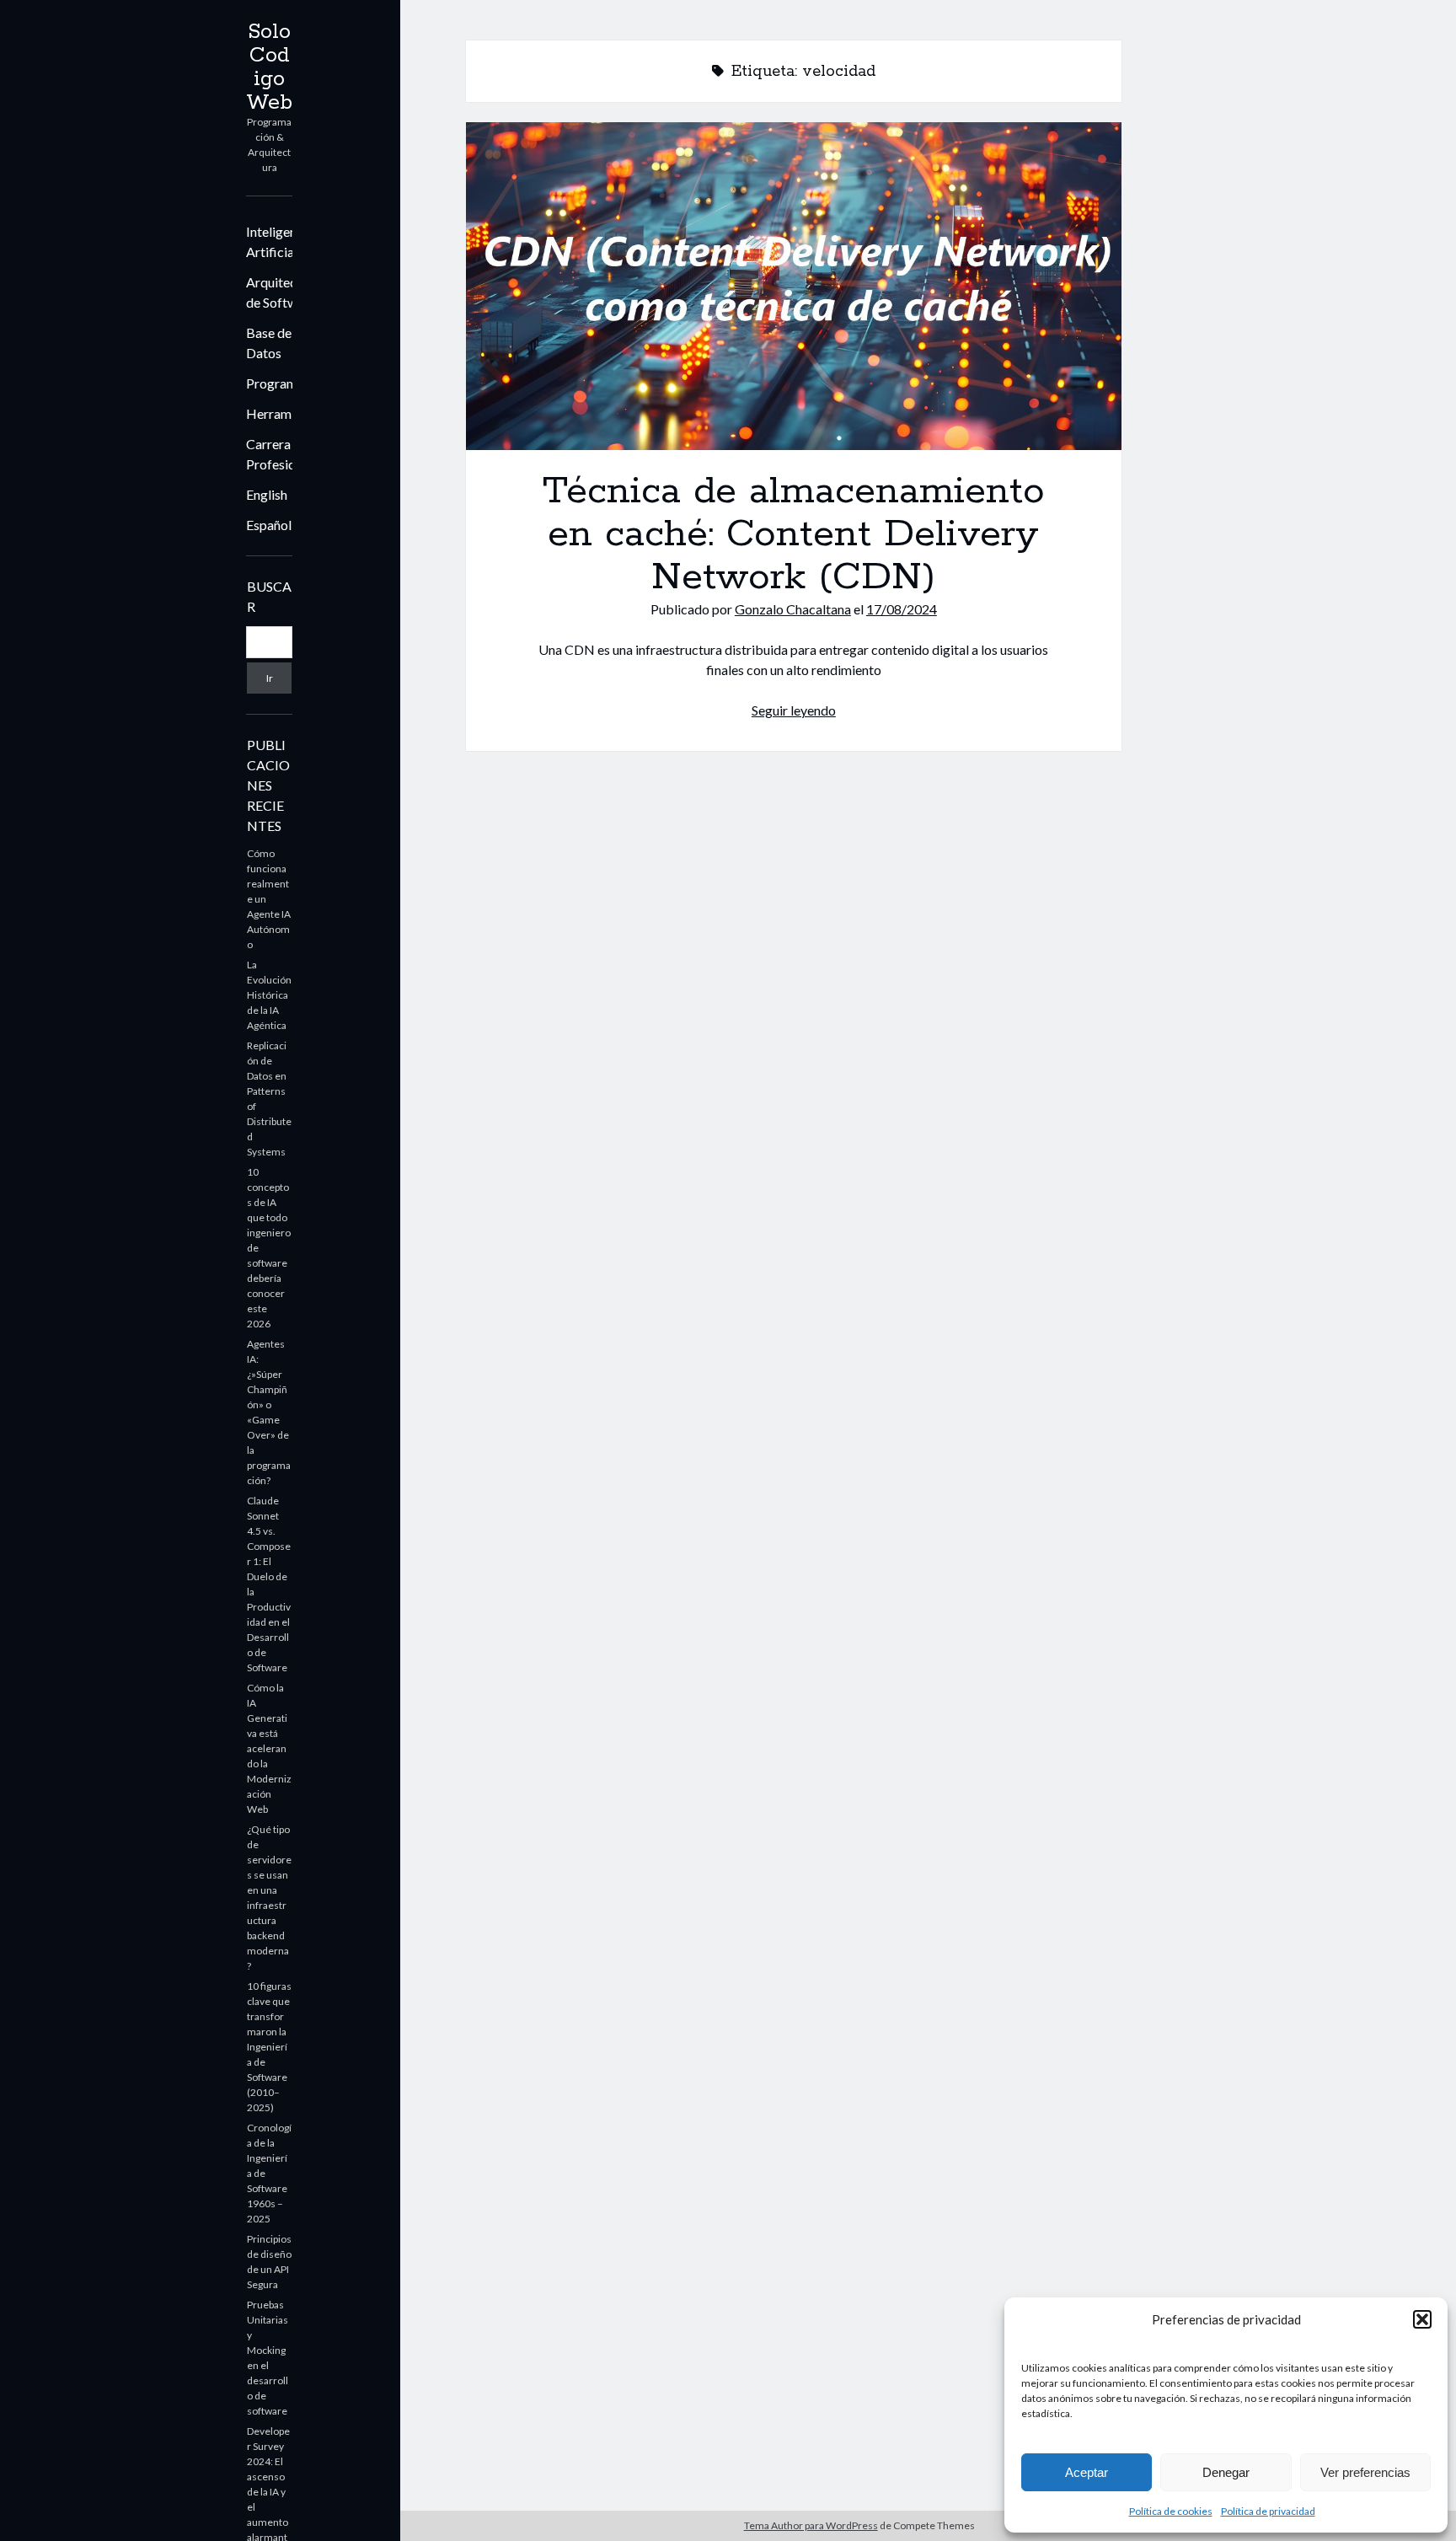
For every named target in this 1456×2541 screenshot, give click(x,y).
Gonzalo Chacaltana (793, 609)
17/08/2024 (902, 609)
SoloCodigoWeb (269, 67)
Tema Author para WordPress (811, 2525)
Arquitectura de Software (283, 292)
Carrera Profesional (279, 454)
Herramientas (286, 413)
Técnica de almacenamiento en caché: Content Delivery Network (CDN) (794, 286)
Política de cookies (1171, 2511)
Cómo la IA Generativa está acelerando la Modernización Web (269, 1748)
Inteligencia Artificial (280, 241)
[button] (1422, 2319)
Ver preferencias (1365, 2472)
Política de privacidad (1268, 2511)
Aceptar (1087, 2472)
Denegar (1226, 2472)
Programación (287, 383)
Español (269, 525)
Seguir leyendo (794, 710)
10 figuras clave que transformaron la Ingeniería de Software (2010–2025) (269, 2047)
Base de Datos (269, 343)
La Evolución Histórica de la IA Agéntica (269, 995)
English (267, 494)
